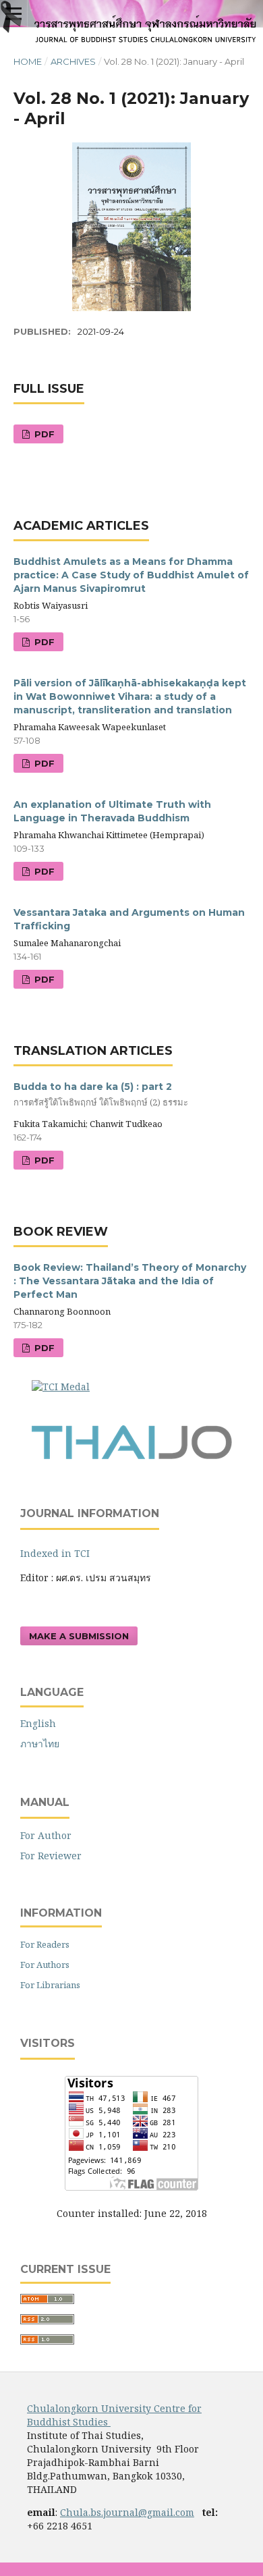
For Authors (45, 1965)
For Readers (45, 1944)
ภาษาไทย (40, 1744)
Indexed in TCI (56, 1553)
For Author (46, 1835)
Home (28, 61)
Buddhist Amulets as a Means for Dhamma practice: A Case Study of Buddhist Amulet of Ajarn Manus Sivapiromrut (131, 575)
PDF (43, 434)
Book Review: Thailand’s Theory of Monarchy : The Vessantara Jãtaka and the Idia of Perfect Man (130, 1281)
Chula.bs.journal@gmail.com (127, 2512)
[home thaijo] (131, 1456)
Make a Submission (79, 1636)
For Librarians (50, 1985)
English (38, 1723)
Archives (73, 61)
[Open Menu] (13, 13)
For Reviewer (51, 1856)
